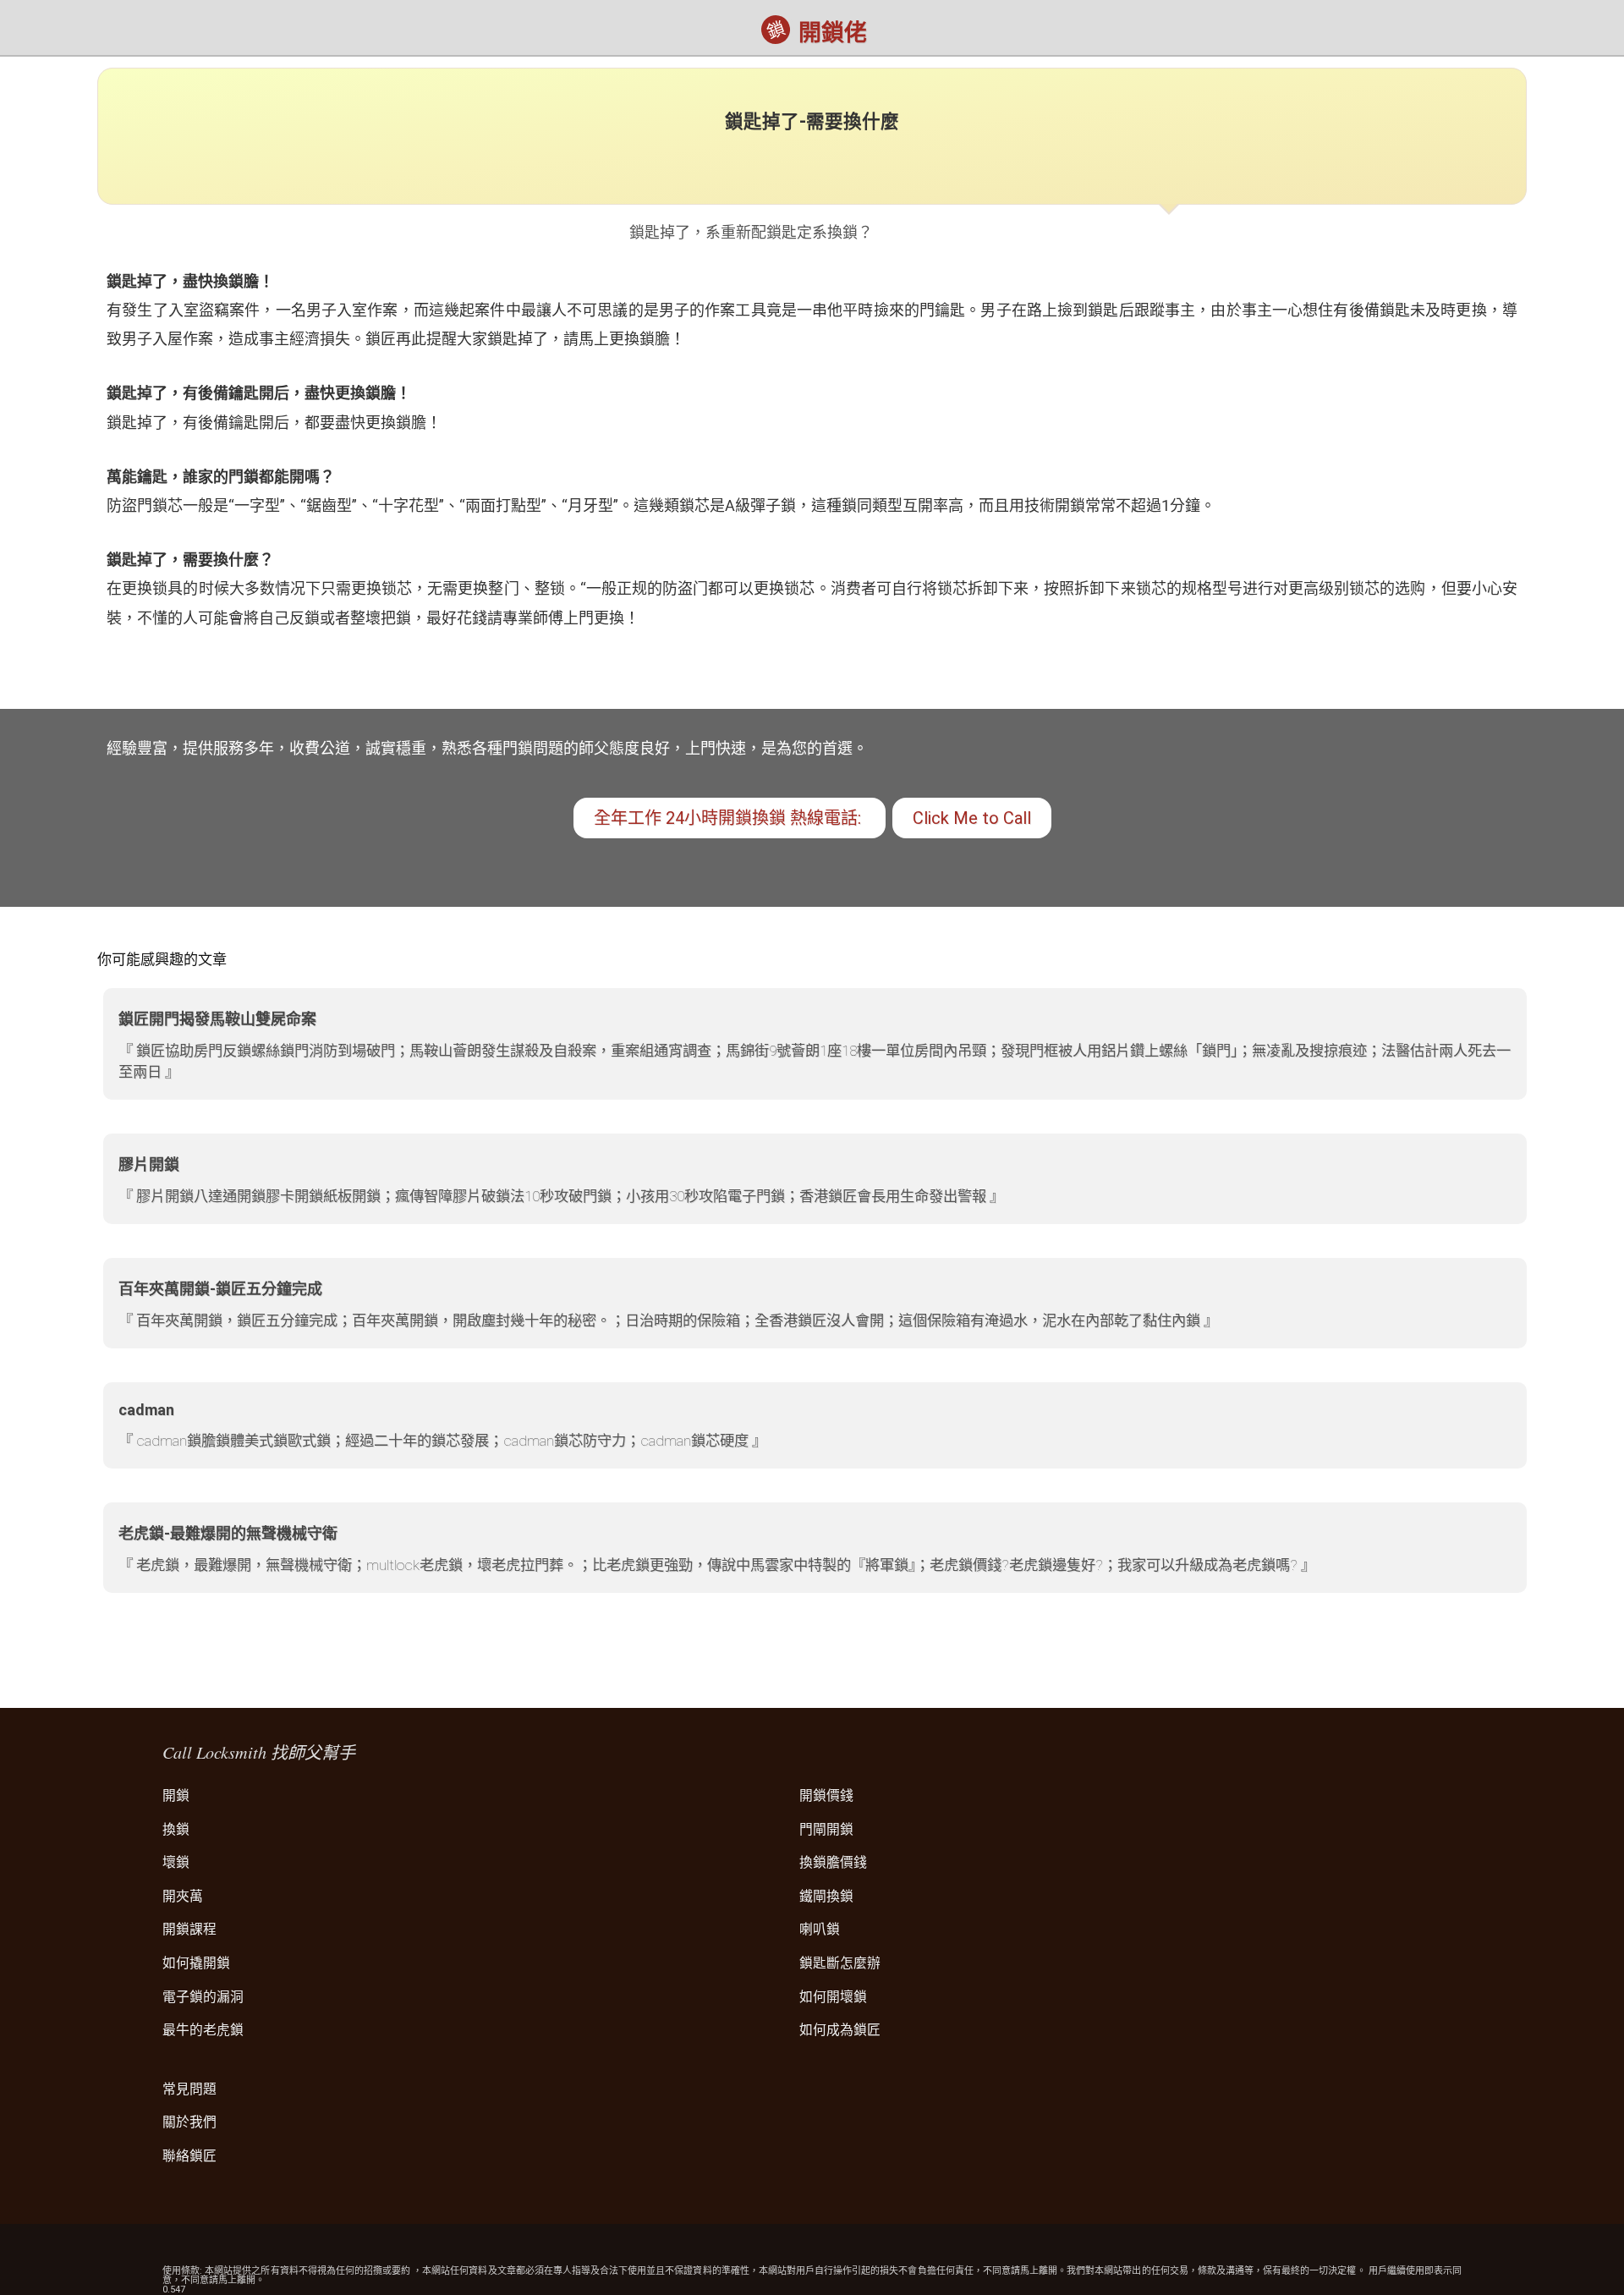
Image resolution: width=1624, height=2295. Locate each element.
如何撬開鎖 (196, 1963)
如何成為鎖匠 (840, 2030)
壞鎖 (176, 1862)
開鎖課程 (189, 1929)
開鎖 (176, 1795)
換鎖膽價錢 (833, 1862)
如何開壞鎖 (833, 1997)
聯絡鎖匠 (189, 2156)
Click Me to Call (972, 818)
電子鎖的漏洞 (203, 1997)
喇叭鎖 (820, 1929)
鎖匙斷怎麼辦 (840, 1963)
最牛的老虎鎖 (203, 2030)
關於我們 (189, 2122)
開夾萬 (183, 1896)
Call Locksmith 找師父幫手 (259, 1751)
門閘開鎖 (826, 1829)
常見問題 (189, 2089)
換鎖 (176, 1829)
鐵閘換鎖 (826, 1896)
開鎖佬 (833, 33)
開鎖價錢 (826, 1795)
